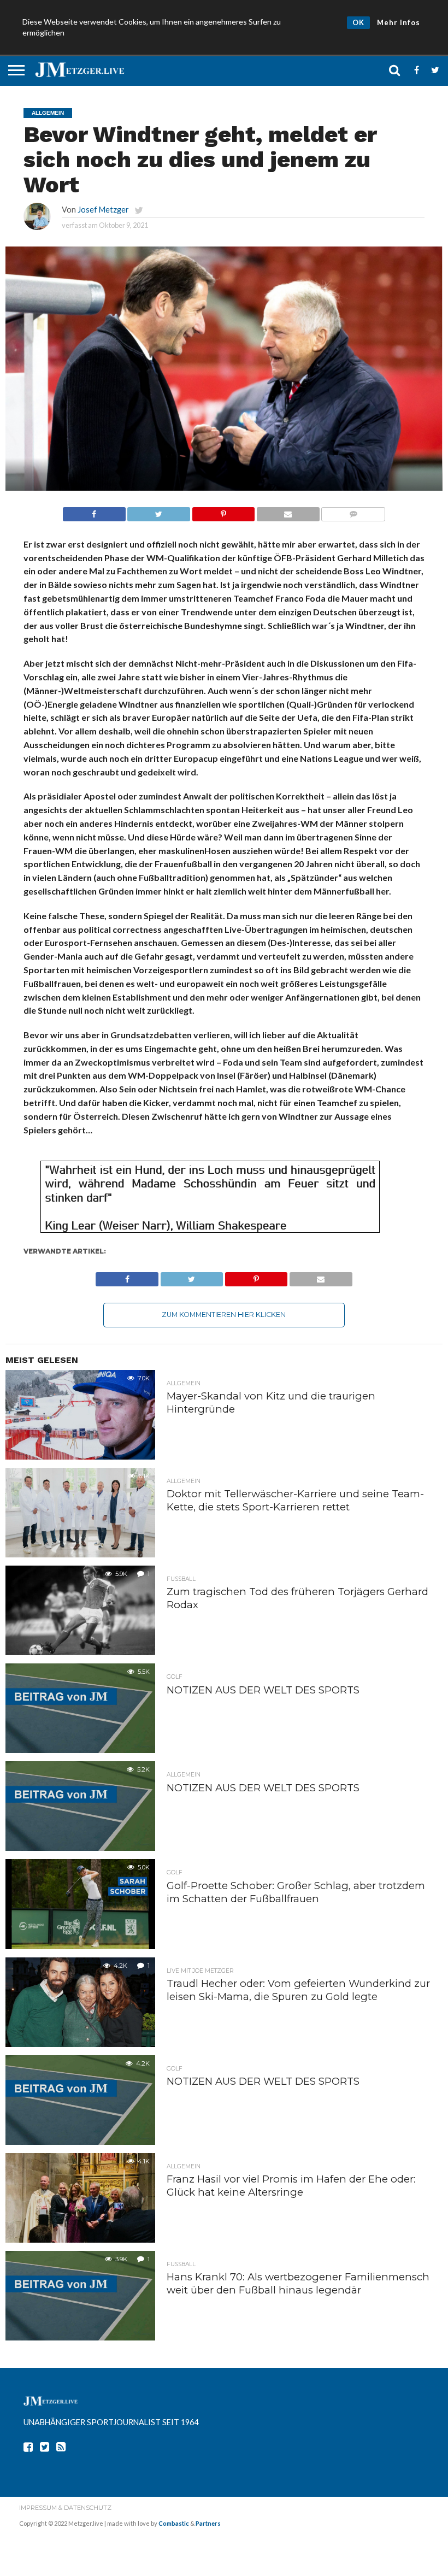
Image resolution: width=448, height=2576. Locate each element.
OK (358, 22)
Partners (208, 2523)
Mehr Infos (399, 22)
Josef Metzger (103, 210)
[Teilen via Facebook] (94, 511)
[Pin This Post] (223, 511)
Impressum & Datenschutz (65, 2508)
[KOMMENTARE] (353, 511)
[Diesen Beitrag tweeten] (159, 511)
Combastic (174, 2523)
